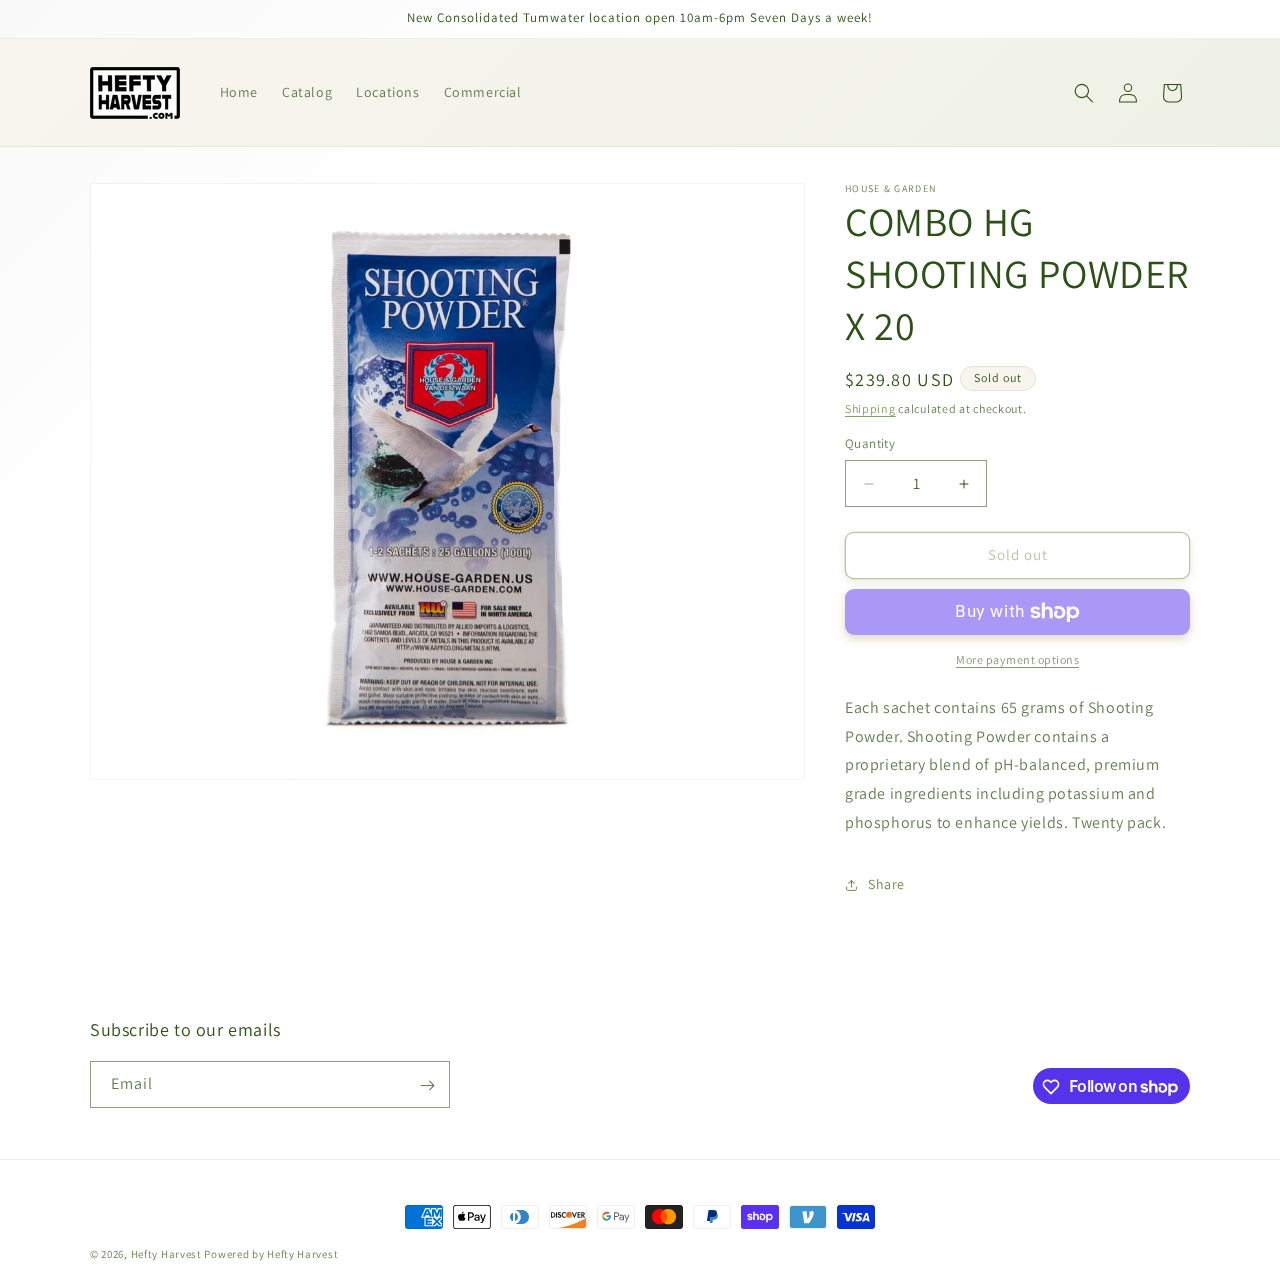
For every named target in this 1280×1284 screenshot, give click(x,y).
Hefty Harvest (166, 1254)
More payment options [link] (1017, 659)
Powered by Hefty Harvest (271, 1254)
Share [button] (886, 885)
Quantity (870, 444)
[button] (1084, 93)
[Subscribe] (427, 1085)
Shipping (870, 408)
